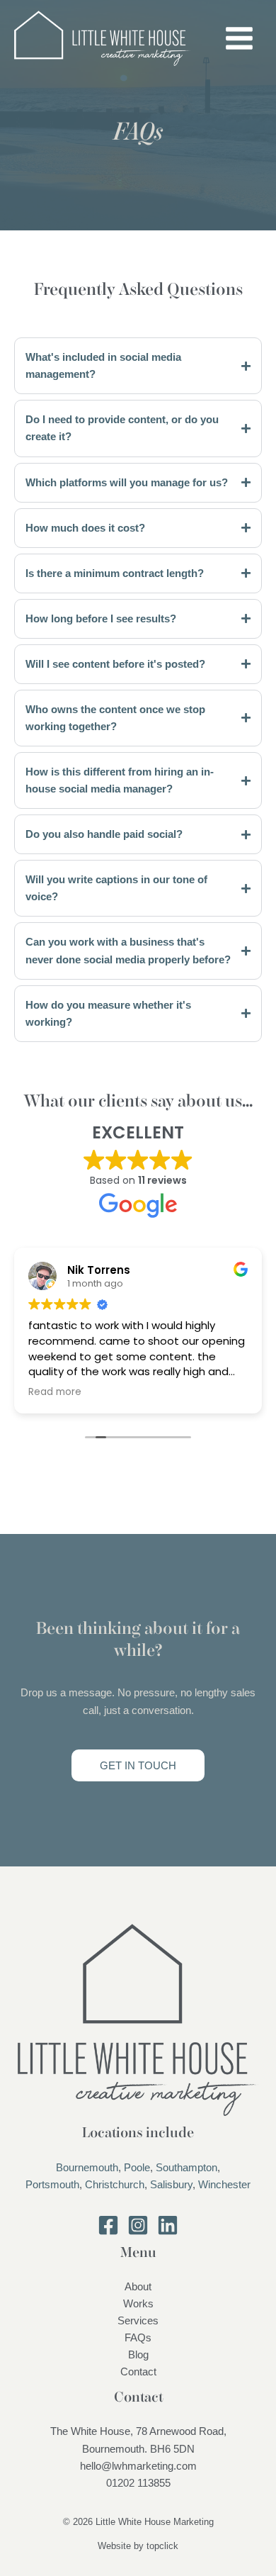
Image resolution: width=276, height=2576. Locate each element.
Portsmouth (52, 2185)
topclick (162, 2546)
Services (138, 2321)
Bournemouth (87, 2168)
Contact (138, 2372)
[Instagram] (138, 2225)
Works (138, 2304)
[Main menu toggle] (239, 38)
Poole (137, 2168)
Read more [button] (55, 1392)
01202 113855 (138, 2483)
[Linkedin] (168, 2225)
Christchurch (115, 2185)
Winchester (224, 2185)
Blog (138, 2355)
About (138, 2287)
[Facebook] (108, 2225)
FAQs (138, 2338)
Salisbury (171, 2185)
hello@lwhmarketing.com (138, 2466)
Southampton (186, 2168)
